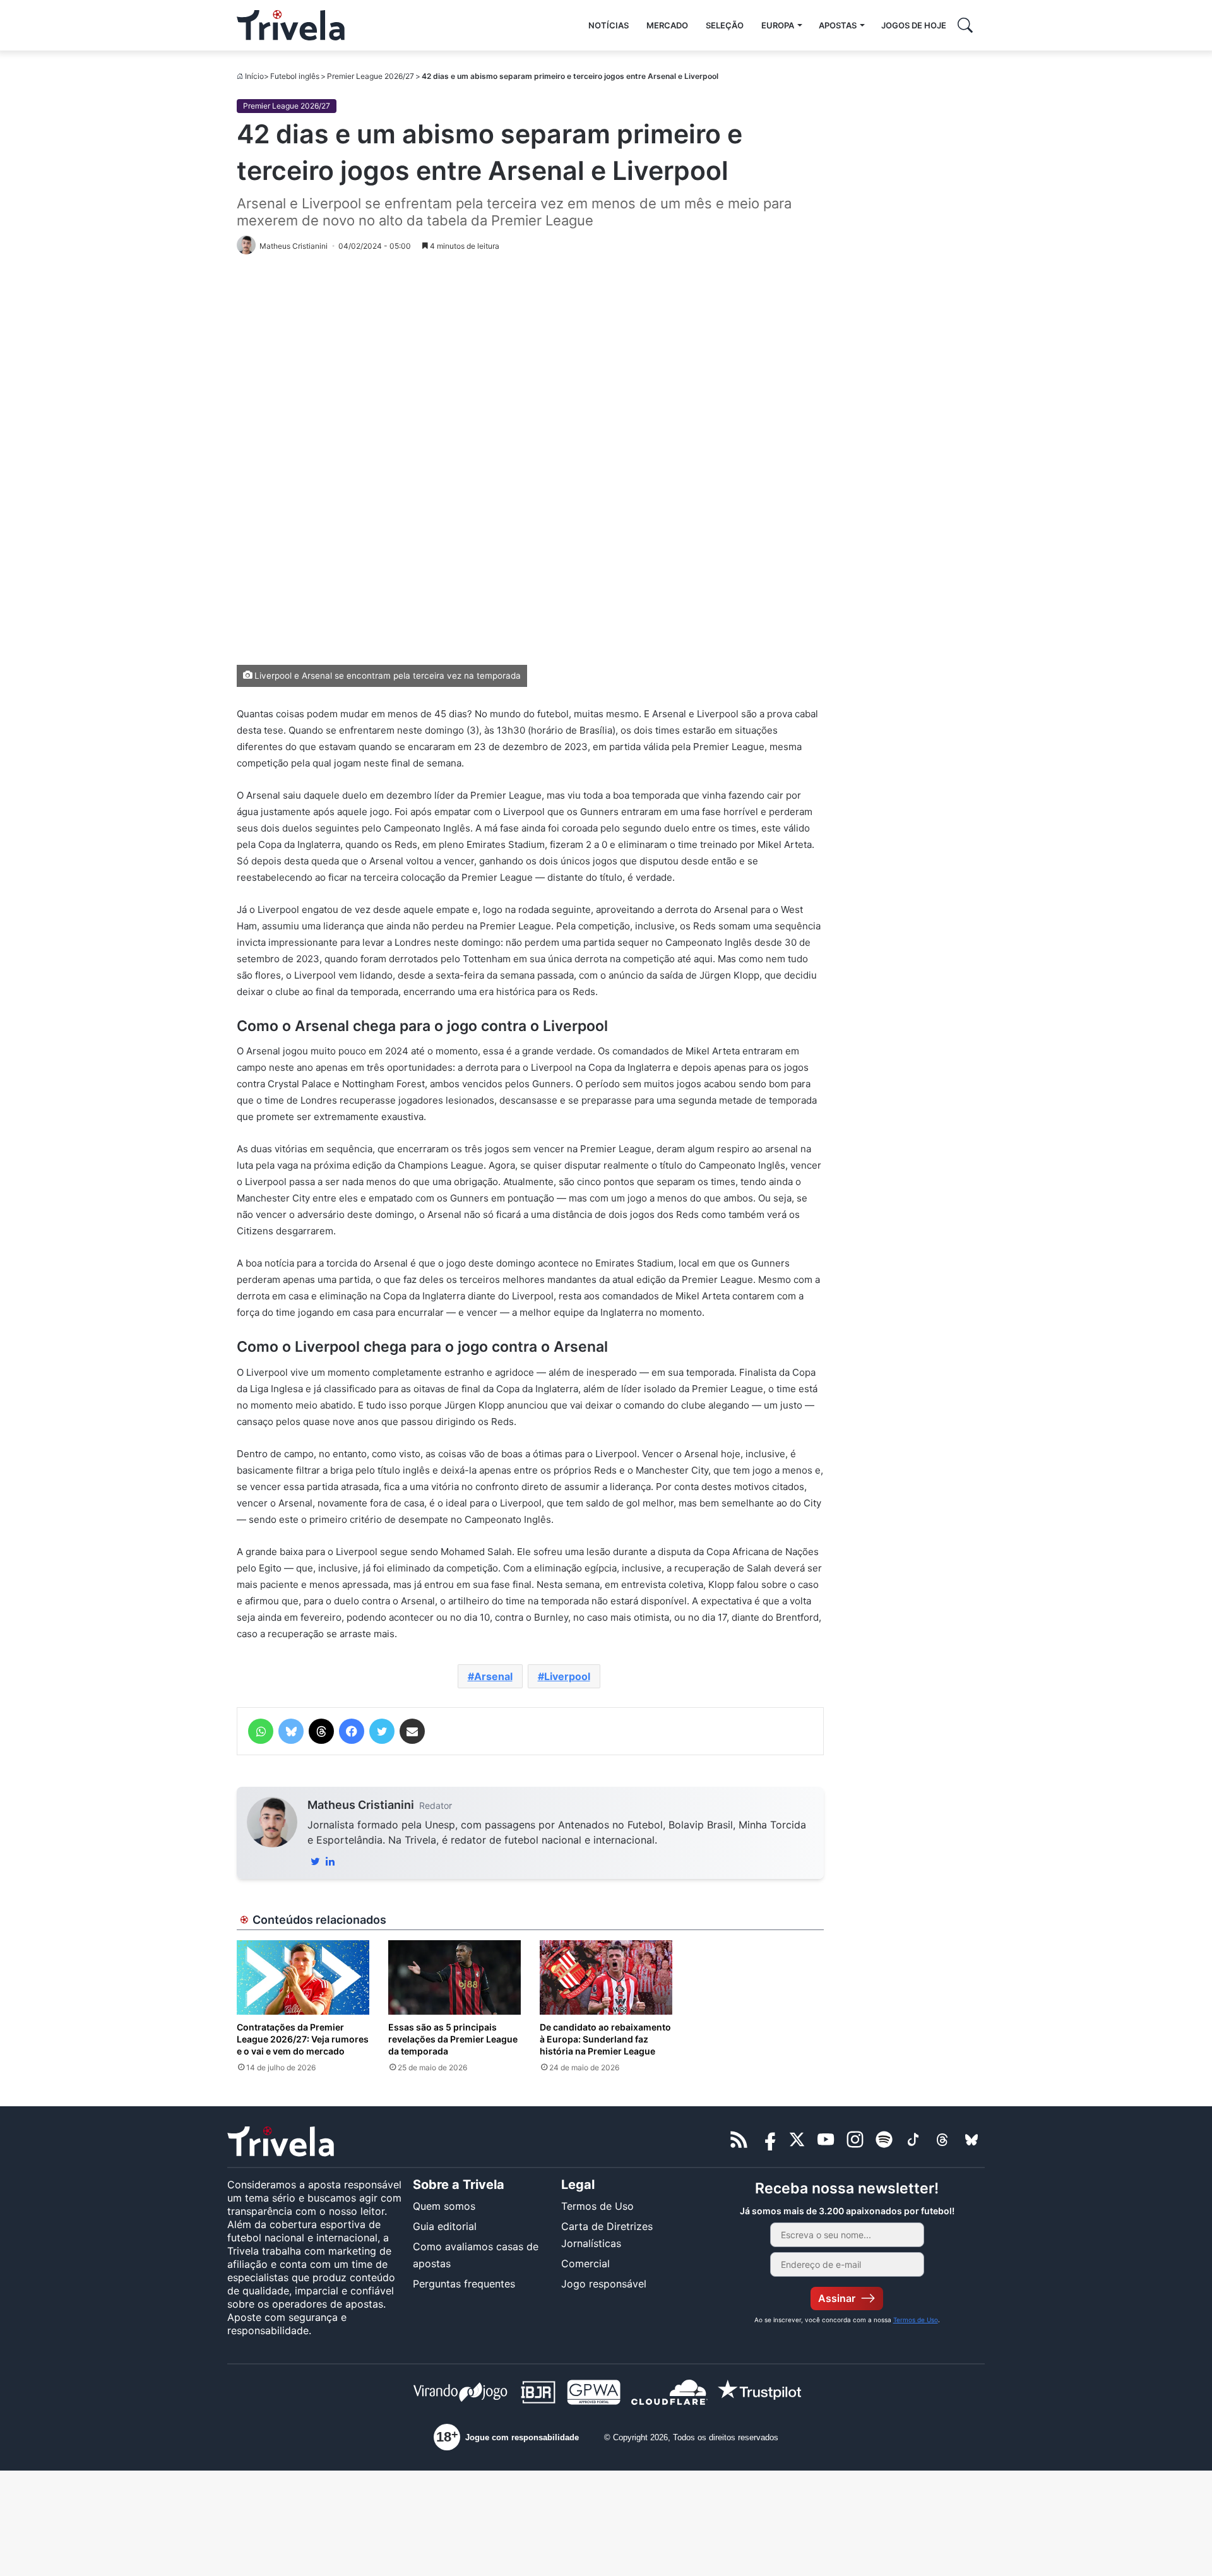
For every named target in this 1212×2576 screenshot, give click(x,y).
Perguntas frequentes (464, 2284)
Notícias (609, 25)
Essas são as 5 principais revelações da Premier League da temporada (453, 2039)
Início (254, 76)
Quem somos (444, 2206)
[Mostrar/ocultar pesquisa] (965, 25)
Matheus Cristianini (361, 1805)
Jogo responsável (604, 2284)
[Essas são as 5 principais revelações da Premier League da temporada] (454, 1977)
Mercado (667, 25)
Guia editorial (445, 2226)
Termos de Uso (597, 2206)
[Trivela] (291, 25)
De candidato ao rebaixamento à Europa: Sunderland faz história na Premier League (605, 2039)
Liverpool (567, 1676)
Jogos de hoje (914, 25)
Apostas (838, 25)
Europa (778, 25)
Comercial (585, 2263)
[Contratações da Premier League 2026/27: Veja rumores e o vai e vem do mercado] (303, 1977)
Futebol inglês (295, 76)
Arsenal (493, 1676)
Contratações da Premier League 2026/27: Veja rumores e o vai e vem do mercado (303, 2039)
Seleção (725, 25)
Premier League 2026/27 (371, 76)
